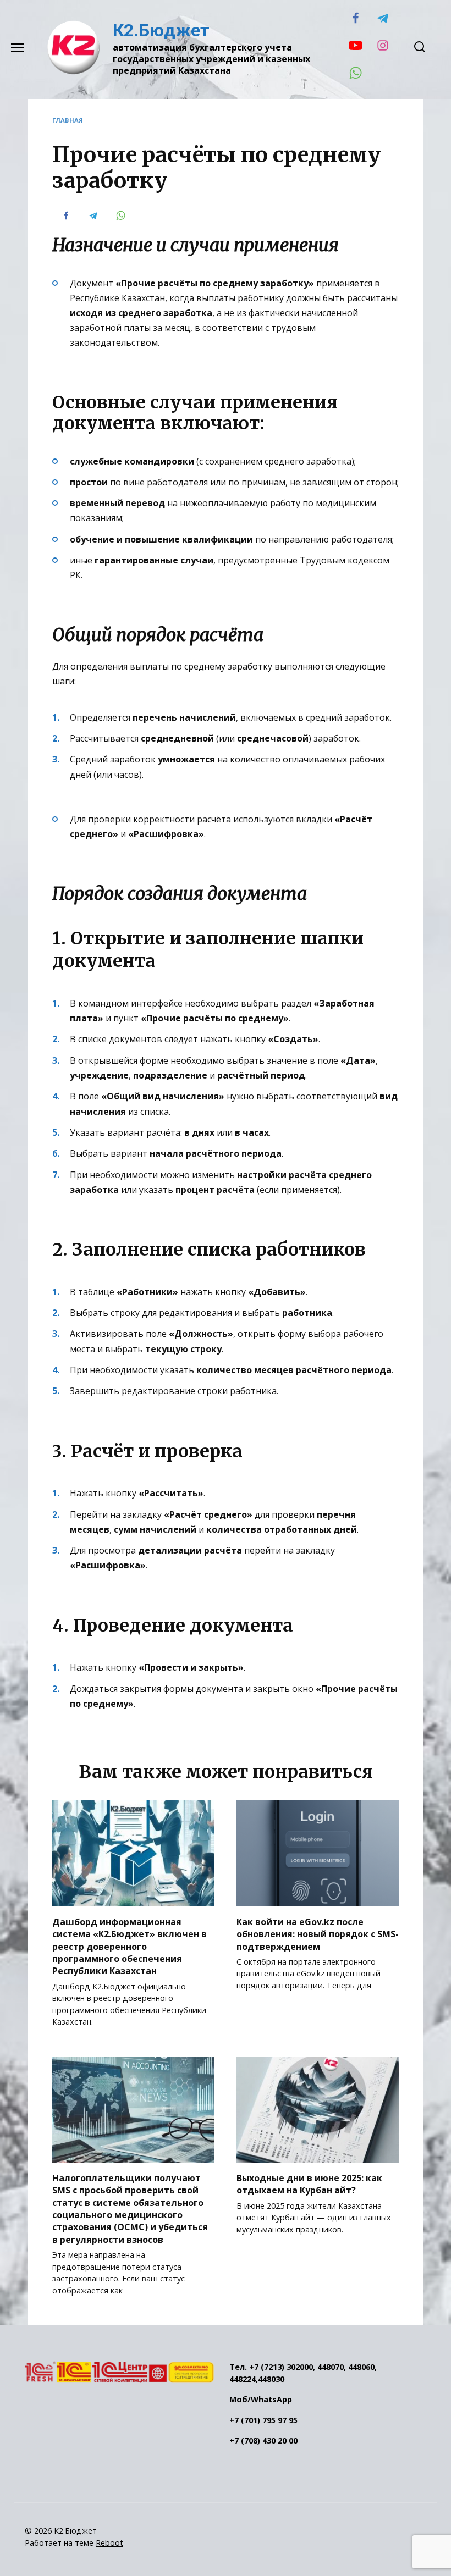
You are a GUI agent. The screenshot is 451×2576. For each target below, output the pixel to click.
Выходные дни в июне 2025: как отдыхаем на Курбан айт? (309, 2183)
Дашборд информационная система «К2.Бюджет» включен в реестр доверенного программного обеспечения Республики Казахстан (130, 1946)
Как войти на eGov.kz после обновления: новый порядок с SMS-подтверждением (318, 1934)
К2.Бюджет (161, 30)
